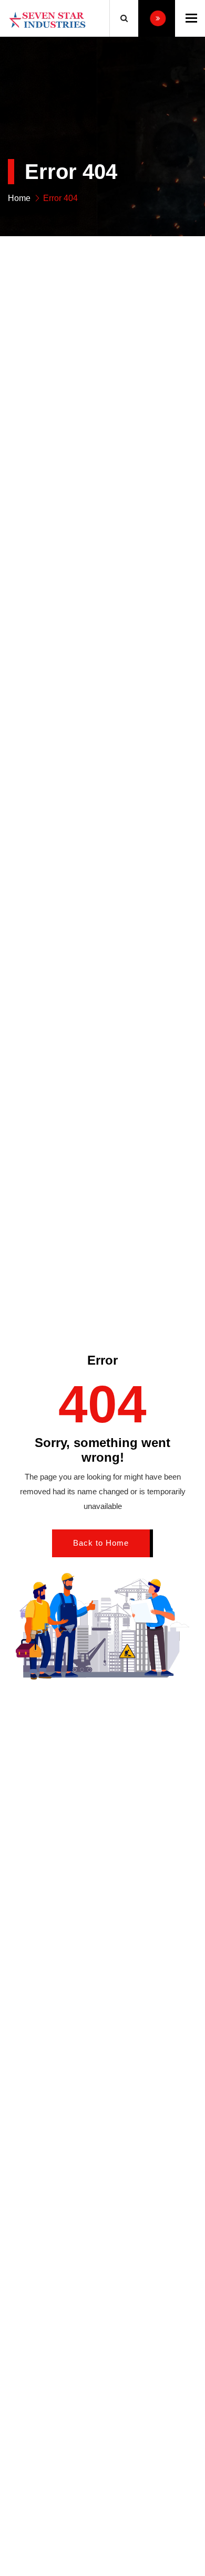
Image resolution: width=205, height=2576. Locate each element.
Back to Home (101, 1543)
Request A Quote (157, 18)
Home (19, 198)
